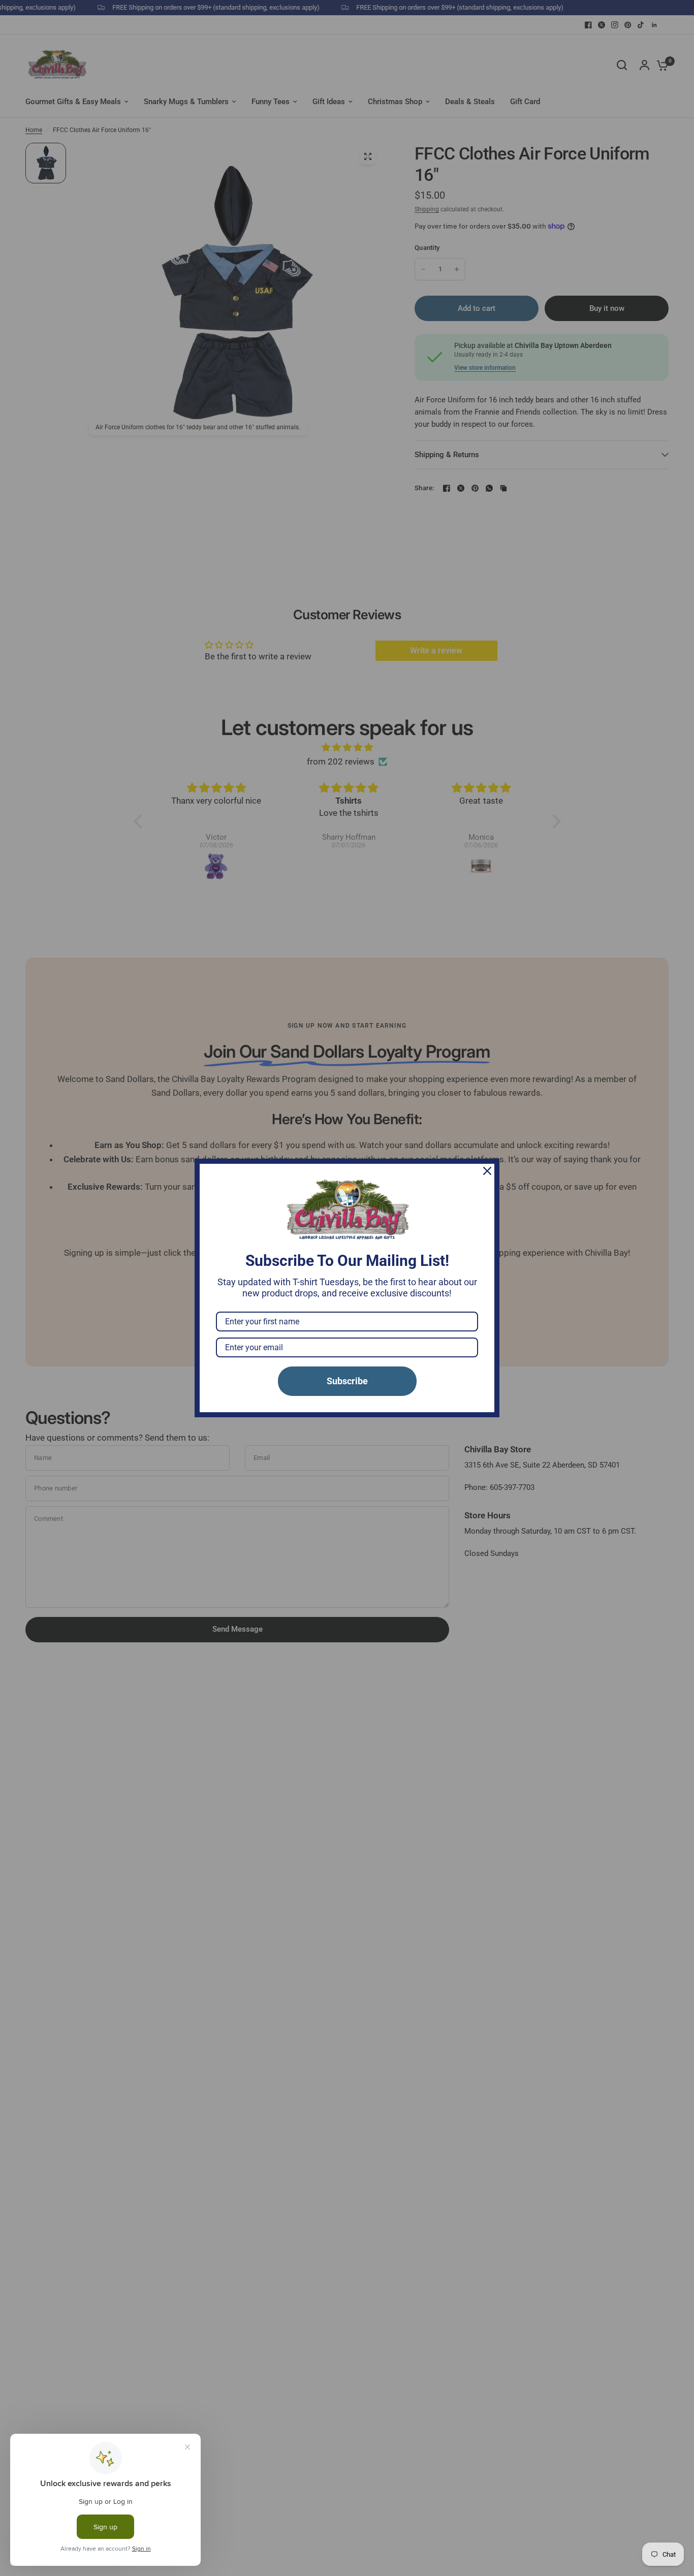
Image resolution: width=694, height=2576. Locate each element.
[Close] (487, 1171)
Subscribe (347, 1381)
